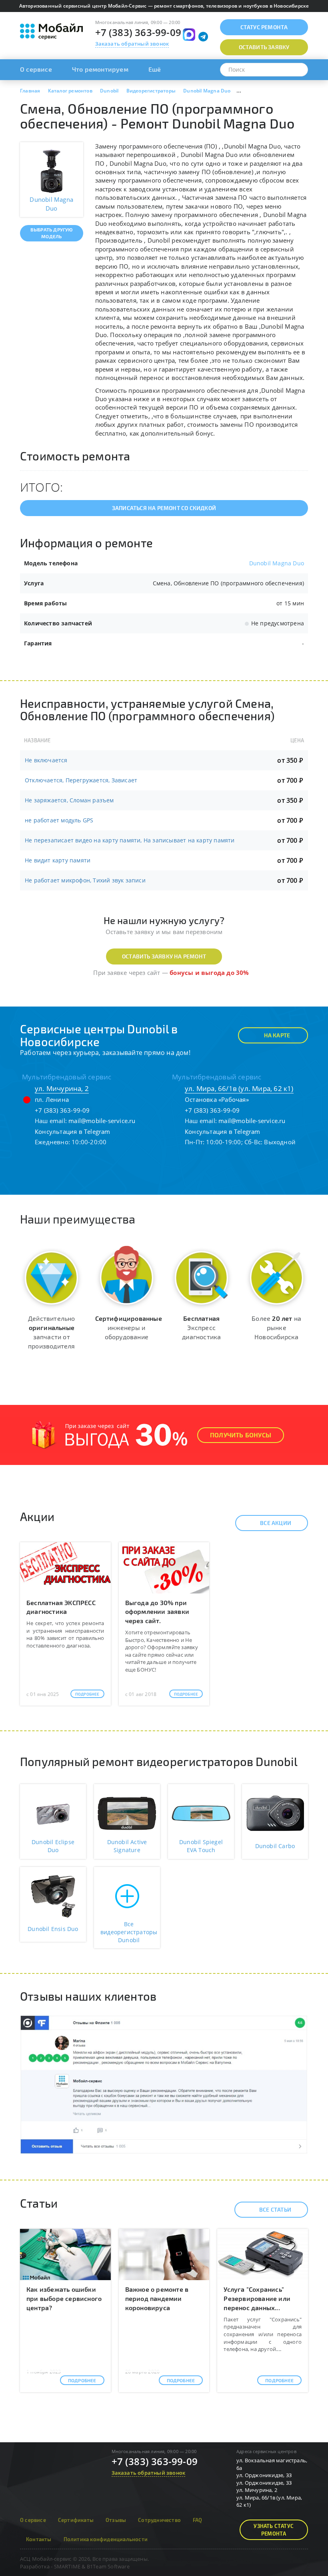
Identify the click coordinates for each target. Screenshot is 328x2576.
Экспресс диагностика (201, 1327)
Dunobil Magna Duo (277, 563)
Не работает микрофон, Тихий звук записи (85, 880)
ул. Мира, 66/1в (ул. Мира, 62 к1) (239, 1088)
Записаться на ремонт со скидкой (164, 508)
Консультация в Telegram (73, 1131)
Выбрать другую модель (52, 233)
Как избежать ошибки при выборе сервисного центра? (64, 2298)
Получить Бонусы (241, 1435)
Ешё (155, 69)
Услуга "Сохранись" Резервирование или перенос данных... (257, 2298)
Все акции (276, 1523)
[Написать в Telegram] (203, 37)
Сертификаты (76, 2520)
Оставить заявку (264, 47)
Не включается (46, 760)
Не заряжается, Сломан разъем (69, 800)
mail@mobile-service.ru (102, 1121)
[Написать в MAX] (189, 35)
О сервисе (36, 69)
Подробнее (87, 1694)
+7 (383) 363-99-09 (138, 32)
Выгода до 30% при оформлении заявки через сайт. (157, 1612)
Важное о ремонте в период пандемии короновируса (157, 2298)
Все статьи (275, 2209)
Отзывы (116, 2520)
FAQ (198, 2520)
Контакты (39, 2539)
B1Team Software (108, 2566)
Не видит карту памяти (58, 860)
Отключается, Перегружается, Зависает (81, 780)
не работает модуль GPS (59, 820)
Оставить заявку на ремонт (164, 956)
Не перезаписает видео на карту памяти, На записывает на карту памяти (130, 840)
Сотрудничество (159, 2520)
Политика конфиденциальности (106, 2539)
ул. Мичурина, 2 (62, 1088)
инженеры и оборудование (129, 1327)
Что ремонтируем (100, 69)
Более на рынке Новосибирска (276, 1327)
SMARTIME (67, 2566)
